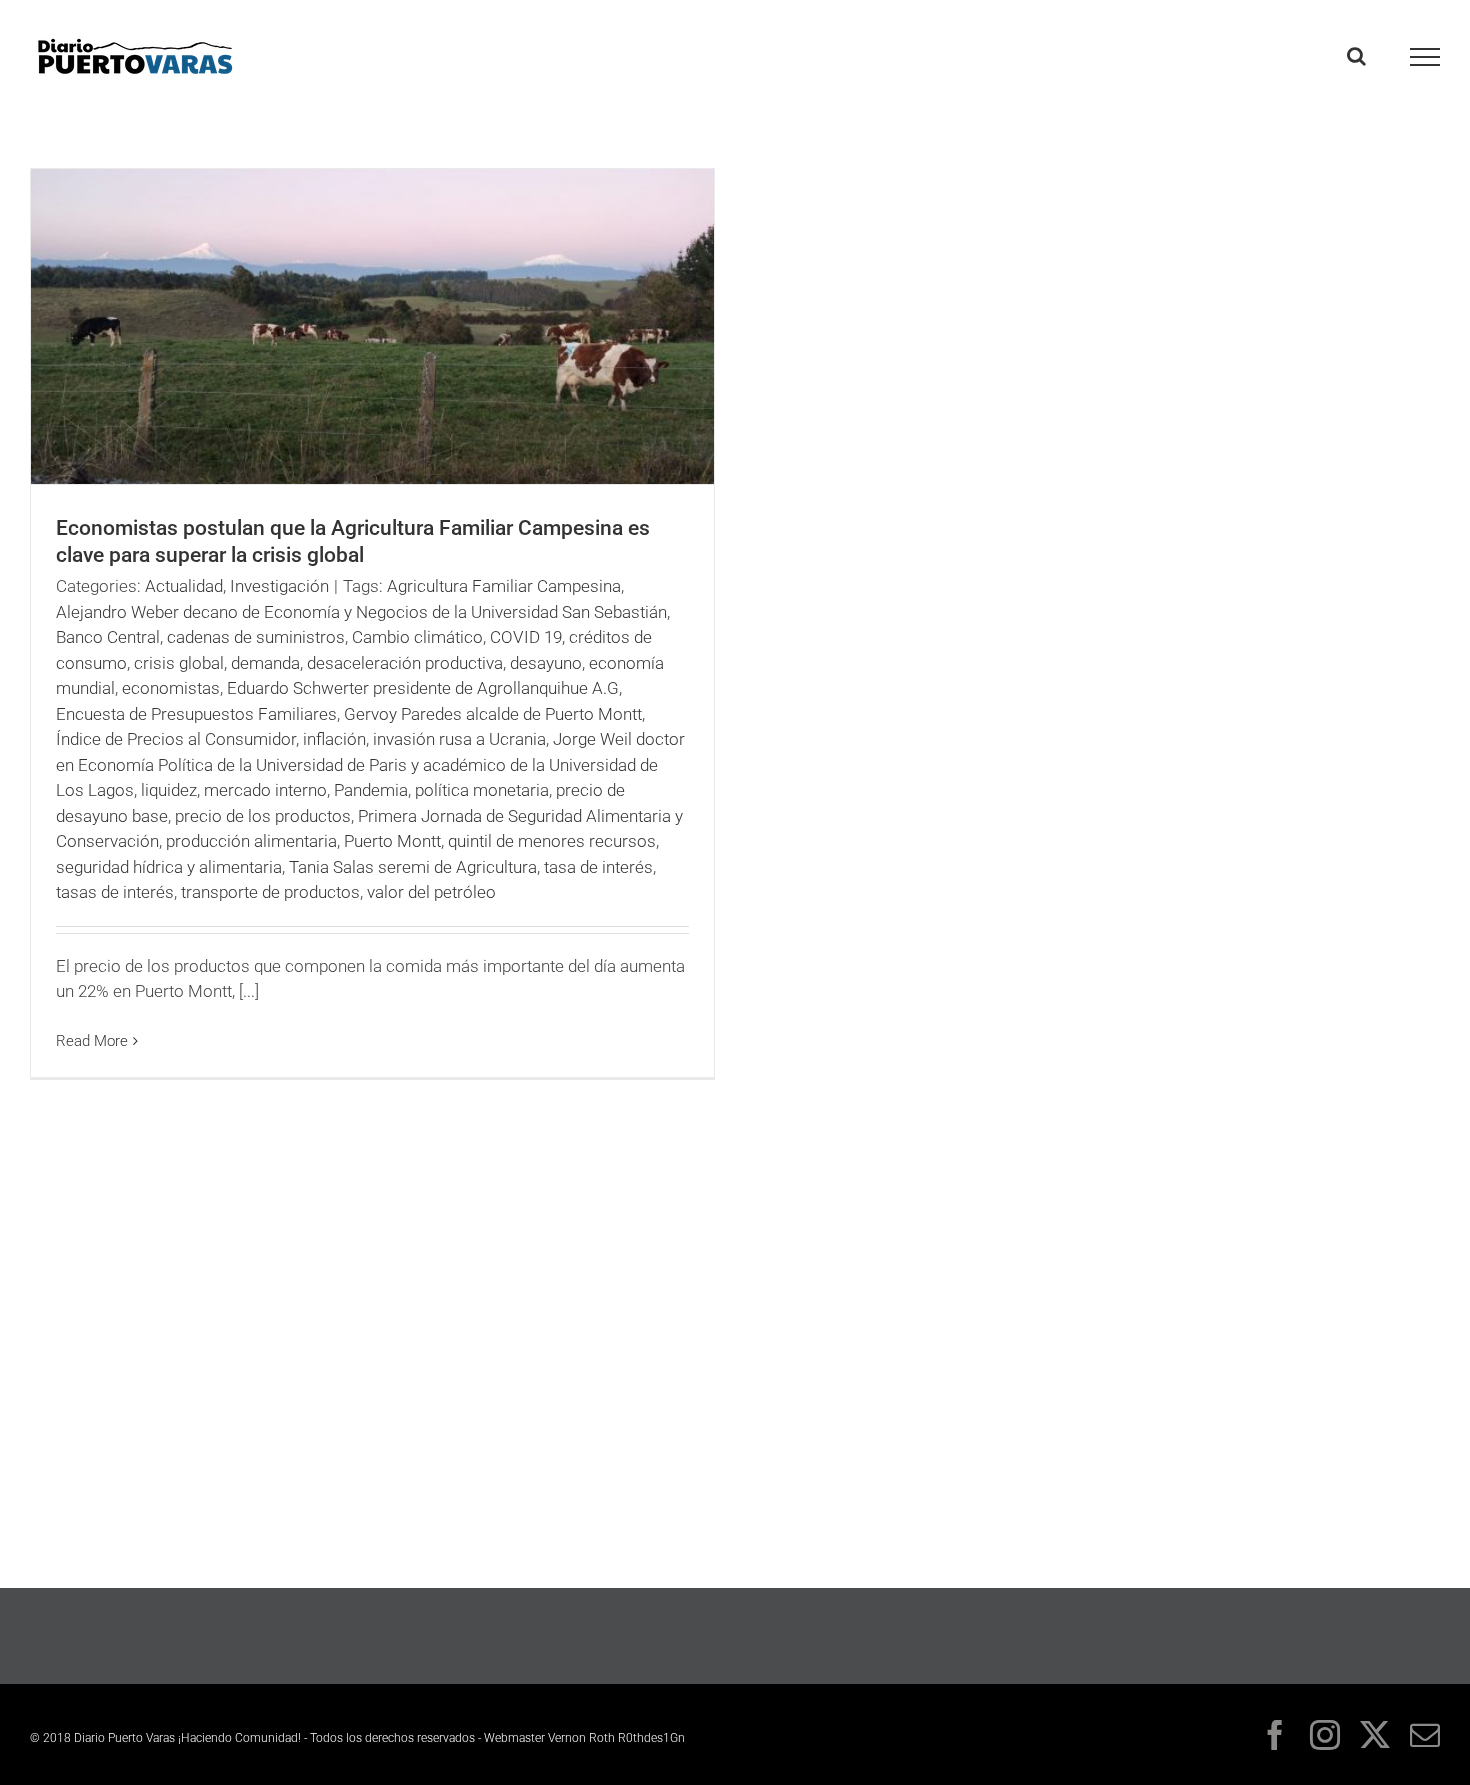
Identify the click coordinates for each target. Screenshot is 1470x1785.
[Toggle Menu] (1425, 57)
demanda (265, 663)
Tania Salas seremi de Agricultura (413, 867)
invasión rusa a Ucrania (459, 739)
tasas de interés (115, 892)
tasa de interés (598, 867)
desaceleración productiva (405, 663)
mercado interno (265, 790)
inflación (334, 739)
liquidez (169, 790)
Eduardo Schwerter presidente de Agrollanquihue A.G (423, 688)
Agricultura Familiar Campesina (504, 586)
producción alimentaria (251, 841)
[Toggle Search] (1356, 56)
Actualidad (184, 586)
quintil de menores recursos (552, 841)
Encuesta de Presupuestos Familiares (196, 714)
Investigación (279, 586)
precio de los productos (263, 816)
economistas (171, 688)
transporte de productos (270, 892)
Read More (92, 1041)
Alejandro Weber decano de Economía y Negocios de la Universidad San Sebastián (361, 612)
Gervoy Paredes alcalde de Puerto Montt (493, 714)
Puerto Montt (392, 841)
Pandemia (371, 790)
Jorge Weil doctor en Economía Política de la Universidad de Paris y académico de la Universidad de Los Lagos (370, 764)
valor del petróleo (431, 892)
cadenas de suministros (256, 637)
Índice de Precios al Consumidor (176, 739)
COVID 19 (526, 637)
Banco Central (108, 637)
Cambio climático (417, 637)
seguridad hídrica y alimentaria (169, 867)
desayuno (546, 663)
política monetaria (482, 790)
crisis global (179, 663)
